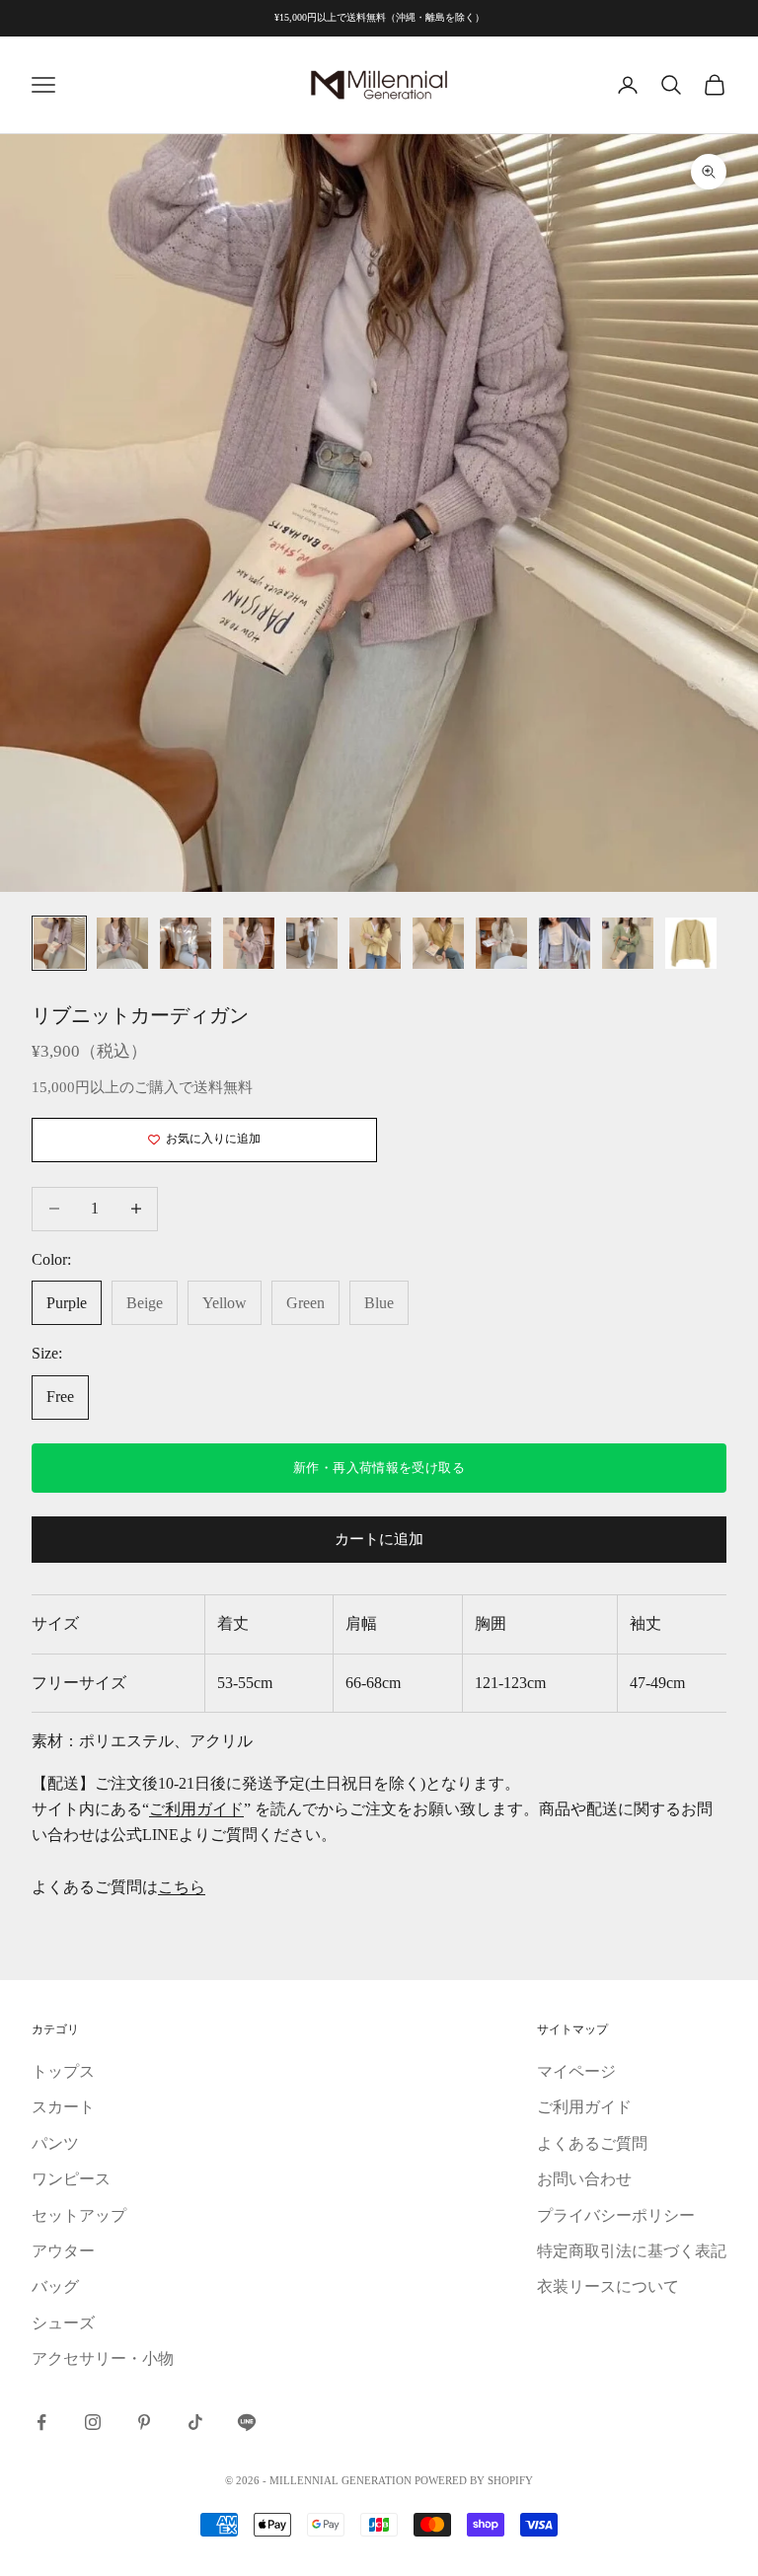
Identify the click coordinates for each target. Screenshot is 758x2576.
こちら (182, 1887)
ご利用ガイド (196, 1809)
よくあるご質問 (592, 2143)
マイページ (576, 2071)
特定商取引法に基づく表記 (632, 2251)
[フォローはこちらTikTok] (195, 2422)
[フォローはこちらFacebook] (41, 2422)
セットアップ (79, 2215)
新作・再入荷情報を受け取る (379, 1468)
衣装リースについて (608, 2286)
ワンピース (71, 2179)
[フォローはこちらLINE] (247, 2422)
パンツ (55, 2143)
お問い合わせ (584, 2179)
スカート (63, 2107)
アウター (63, 2251)
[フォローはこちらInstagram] (93, 2422)
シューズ (63, 2323)
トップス (63, 2071)
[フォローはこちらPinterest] (144, 2422)
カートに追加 (379, 1539)
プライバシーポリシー (616, 2215)
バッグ (55, 2286)
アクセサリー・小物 (103, 2358)
